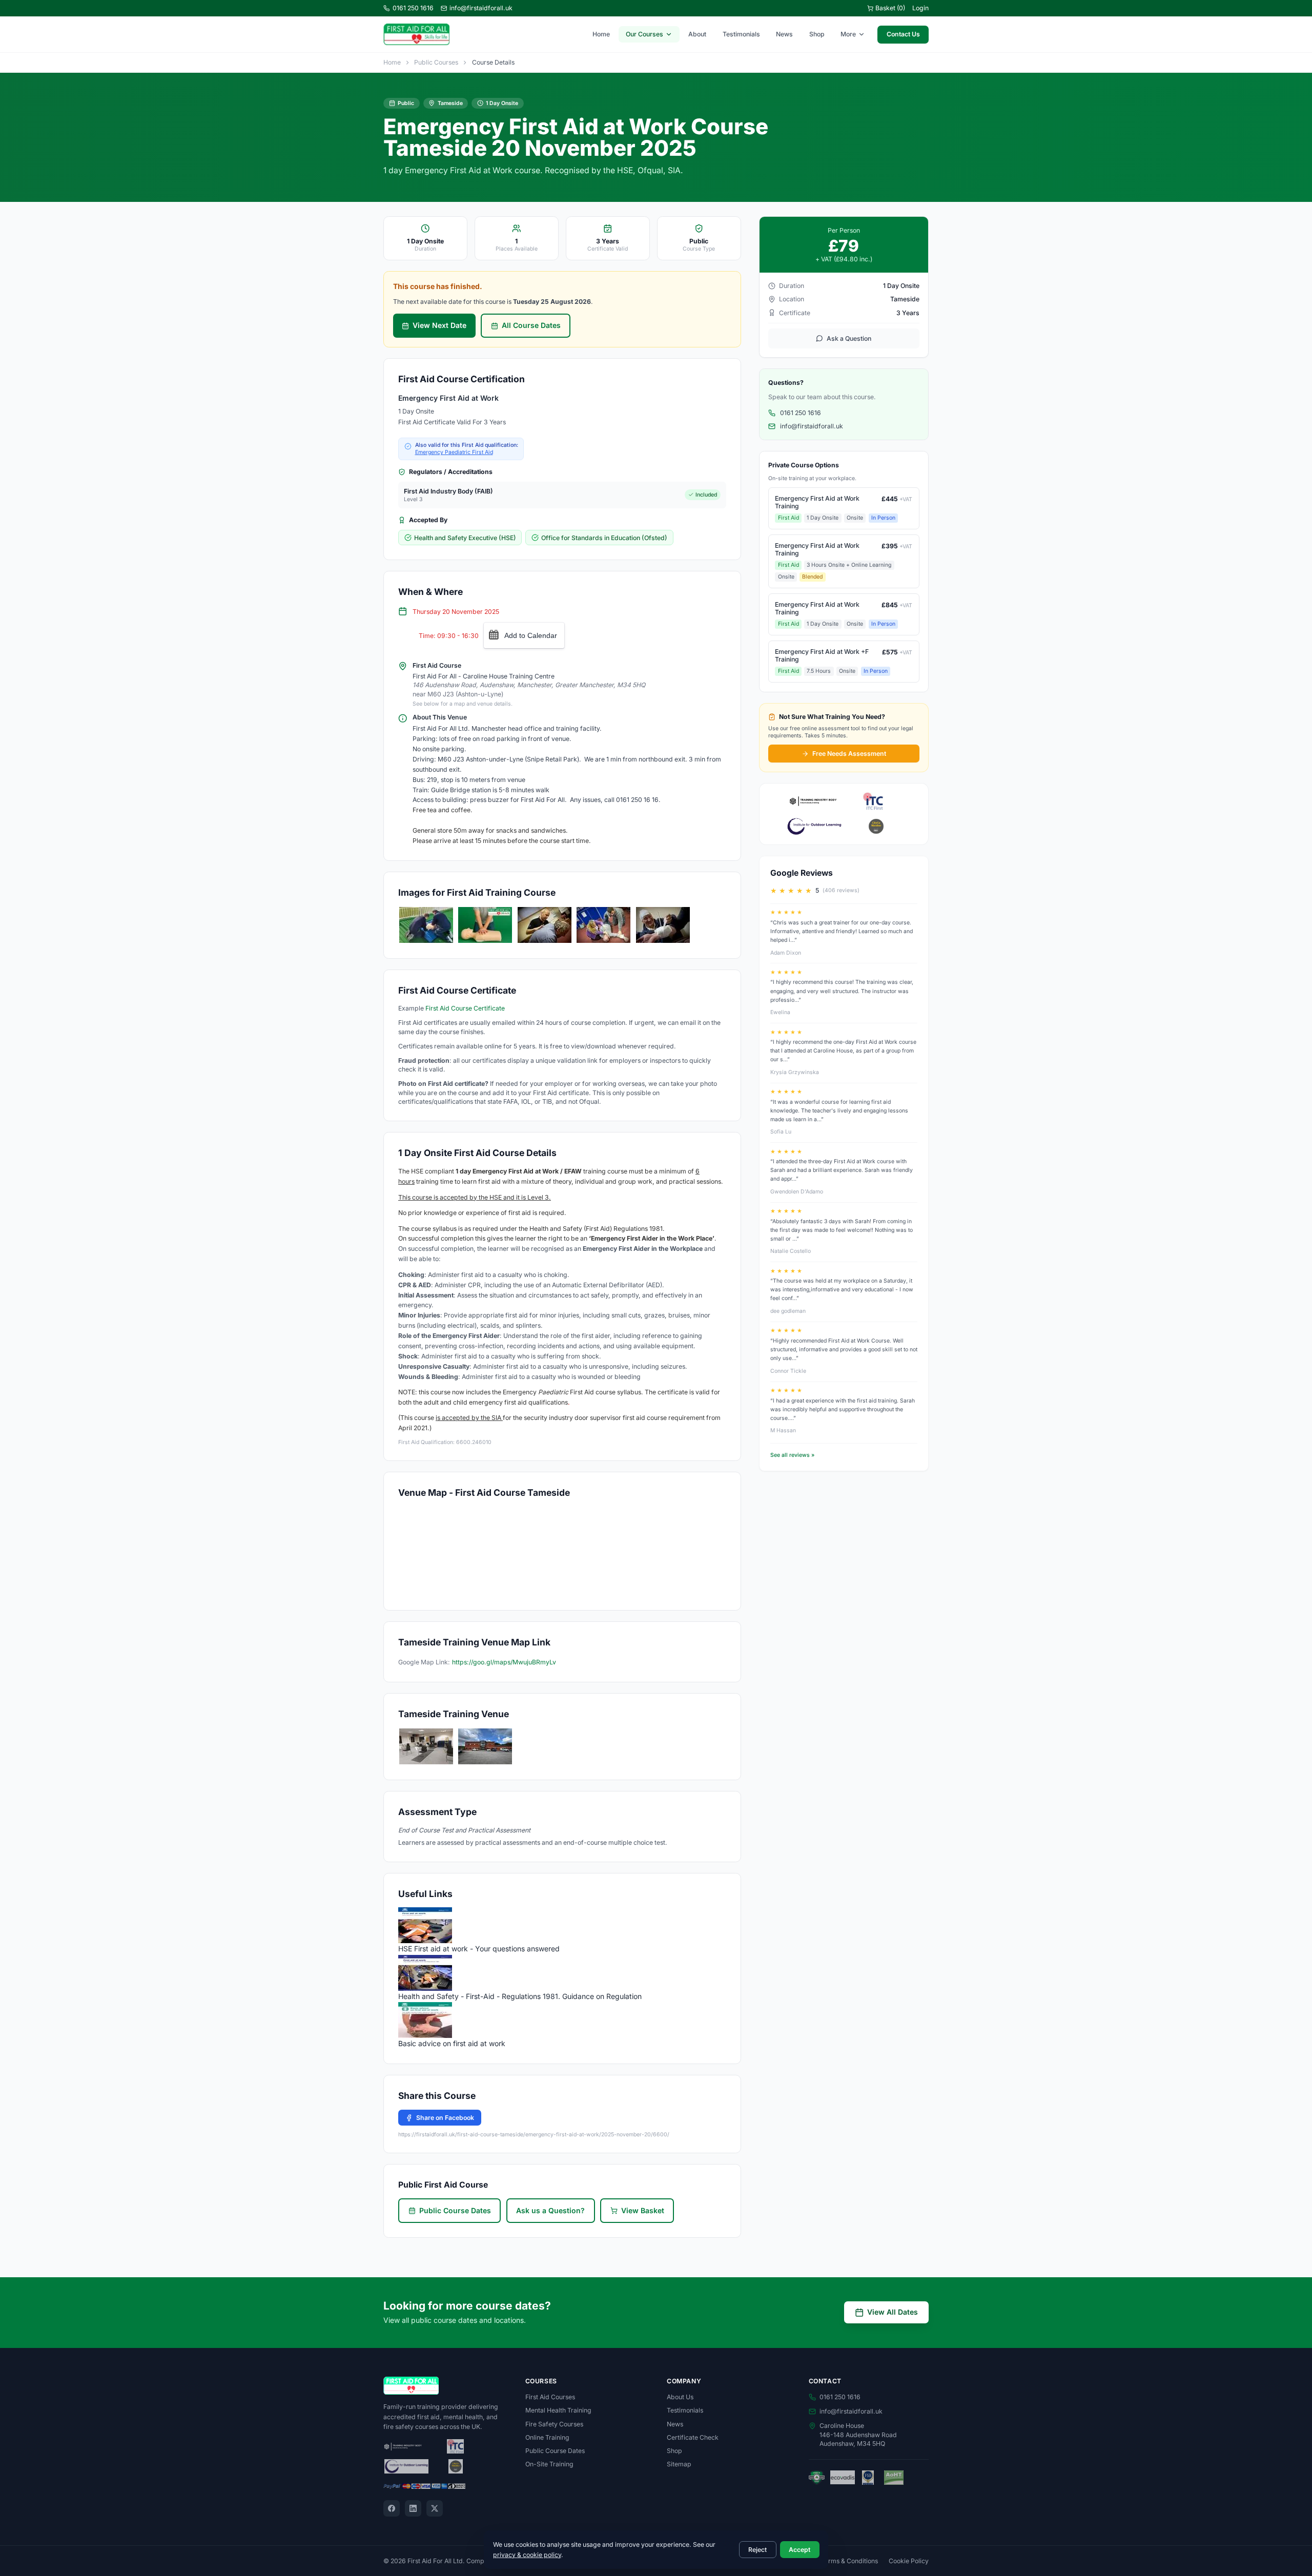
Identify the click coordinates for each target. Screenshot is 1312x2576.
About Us (680, 2397)
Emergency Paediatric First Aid (454, 452)
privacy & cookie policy (527, 2555)
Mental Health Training (558, 2410)
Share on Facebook (445, 2118)
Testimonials (741, 34)
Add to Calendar (531, 635)
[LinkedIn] (413, 2508)
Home (601, 34)
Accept (799, 2550)
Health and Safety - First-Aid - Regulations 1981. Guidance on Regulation (520, 1996)
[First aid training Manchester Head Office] (485, 1746)
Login (920, 8)
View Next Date (439, 325)
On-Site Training (549, 2464)
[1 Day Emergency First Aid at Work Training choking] (545, 925)
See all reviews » (792, 1455)
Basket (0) (890, 8)
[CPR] (485, 925)
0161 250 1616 (413, 8)
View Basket (643, 2210)
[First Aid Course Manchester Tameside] (426, 1746)
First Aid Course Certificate (465, 1008)
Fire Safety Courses (554, 2424)
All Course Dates (531, 325)
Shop (817, 34)
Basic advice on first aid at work (452, 2043)
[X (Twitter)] (435, 2508)
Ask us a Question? (550, 2210)
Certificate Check (693, 2437)
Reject (757, 2550)
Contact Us (903, 34)
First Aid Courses (550, 2397)
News (784, 34)
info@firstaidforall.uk (481, 8)
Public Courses (436, 62)
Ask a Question (849, 338)
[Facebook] (392, 2508)
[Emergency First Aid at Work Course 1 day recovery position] (603, 925)
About (697, 34)
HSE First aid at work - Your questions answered (479, 1949)
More (848, 34)
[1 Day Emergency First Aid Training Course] (426, 925)
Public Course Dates (455, 2210)
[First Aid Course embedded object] (663, 925)
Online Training (547, 2437)
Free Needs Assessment (849, 754)
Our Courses (644, 34)
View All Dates (893, 2312)
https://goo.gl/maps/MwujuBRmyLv (504, 1662)
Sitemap (679, 2464)
